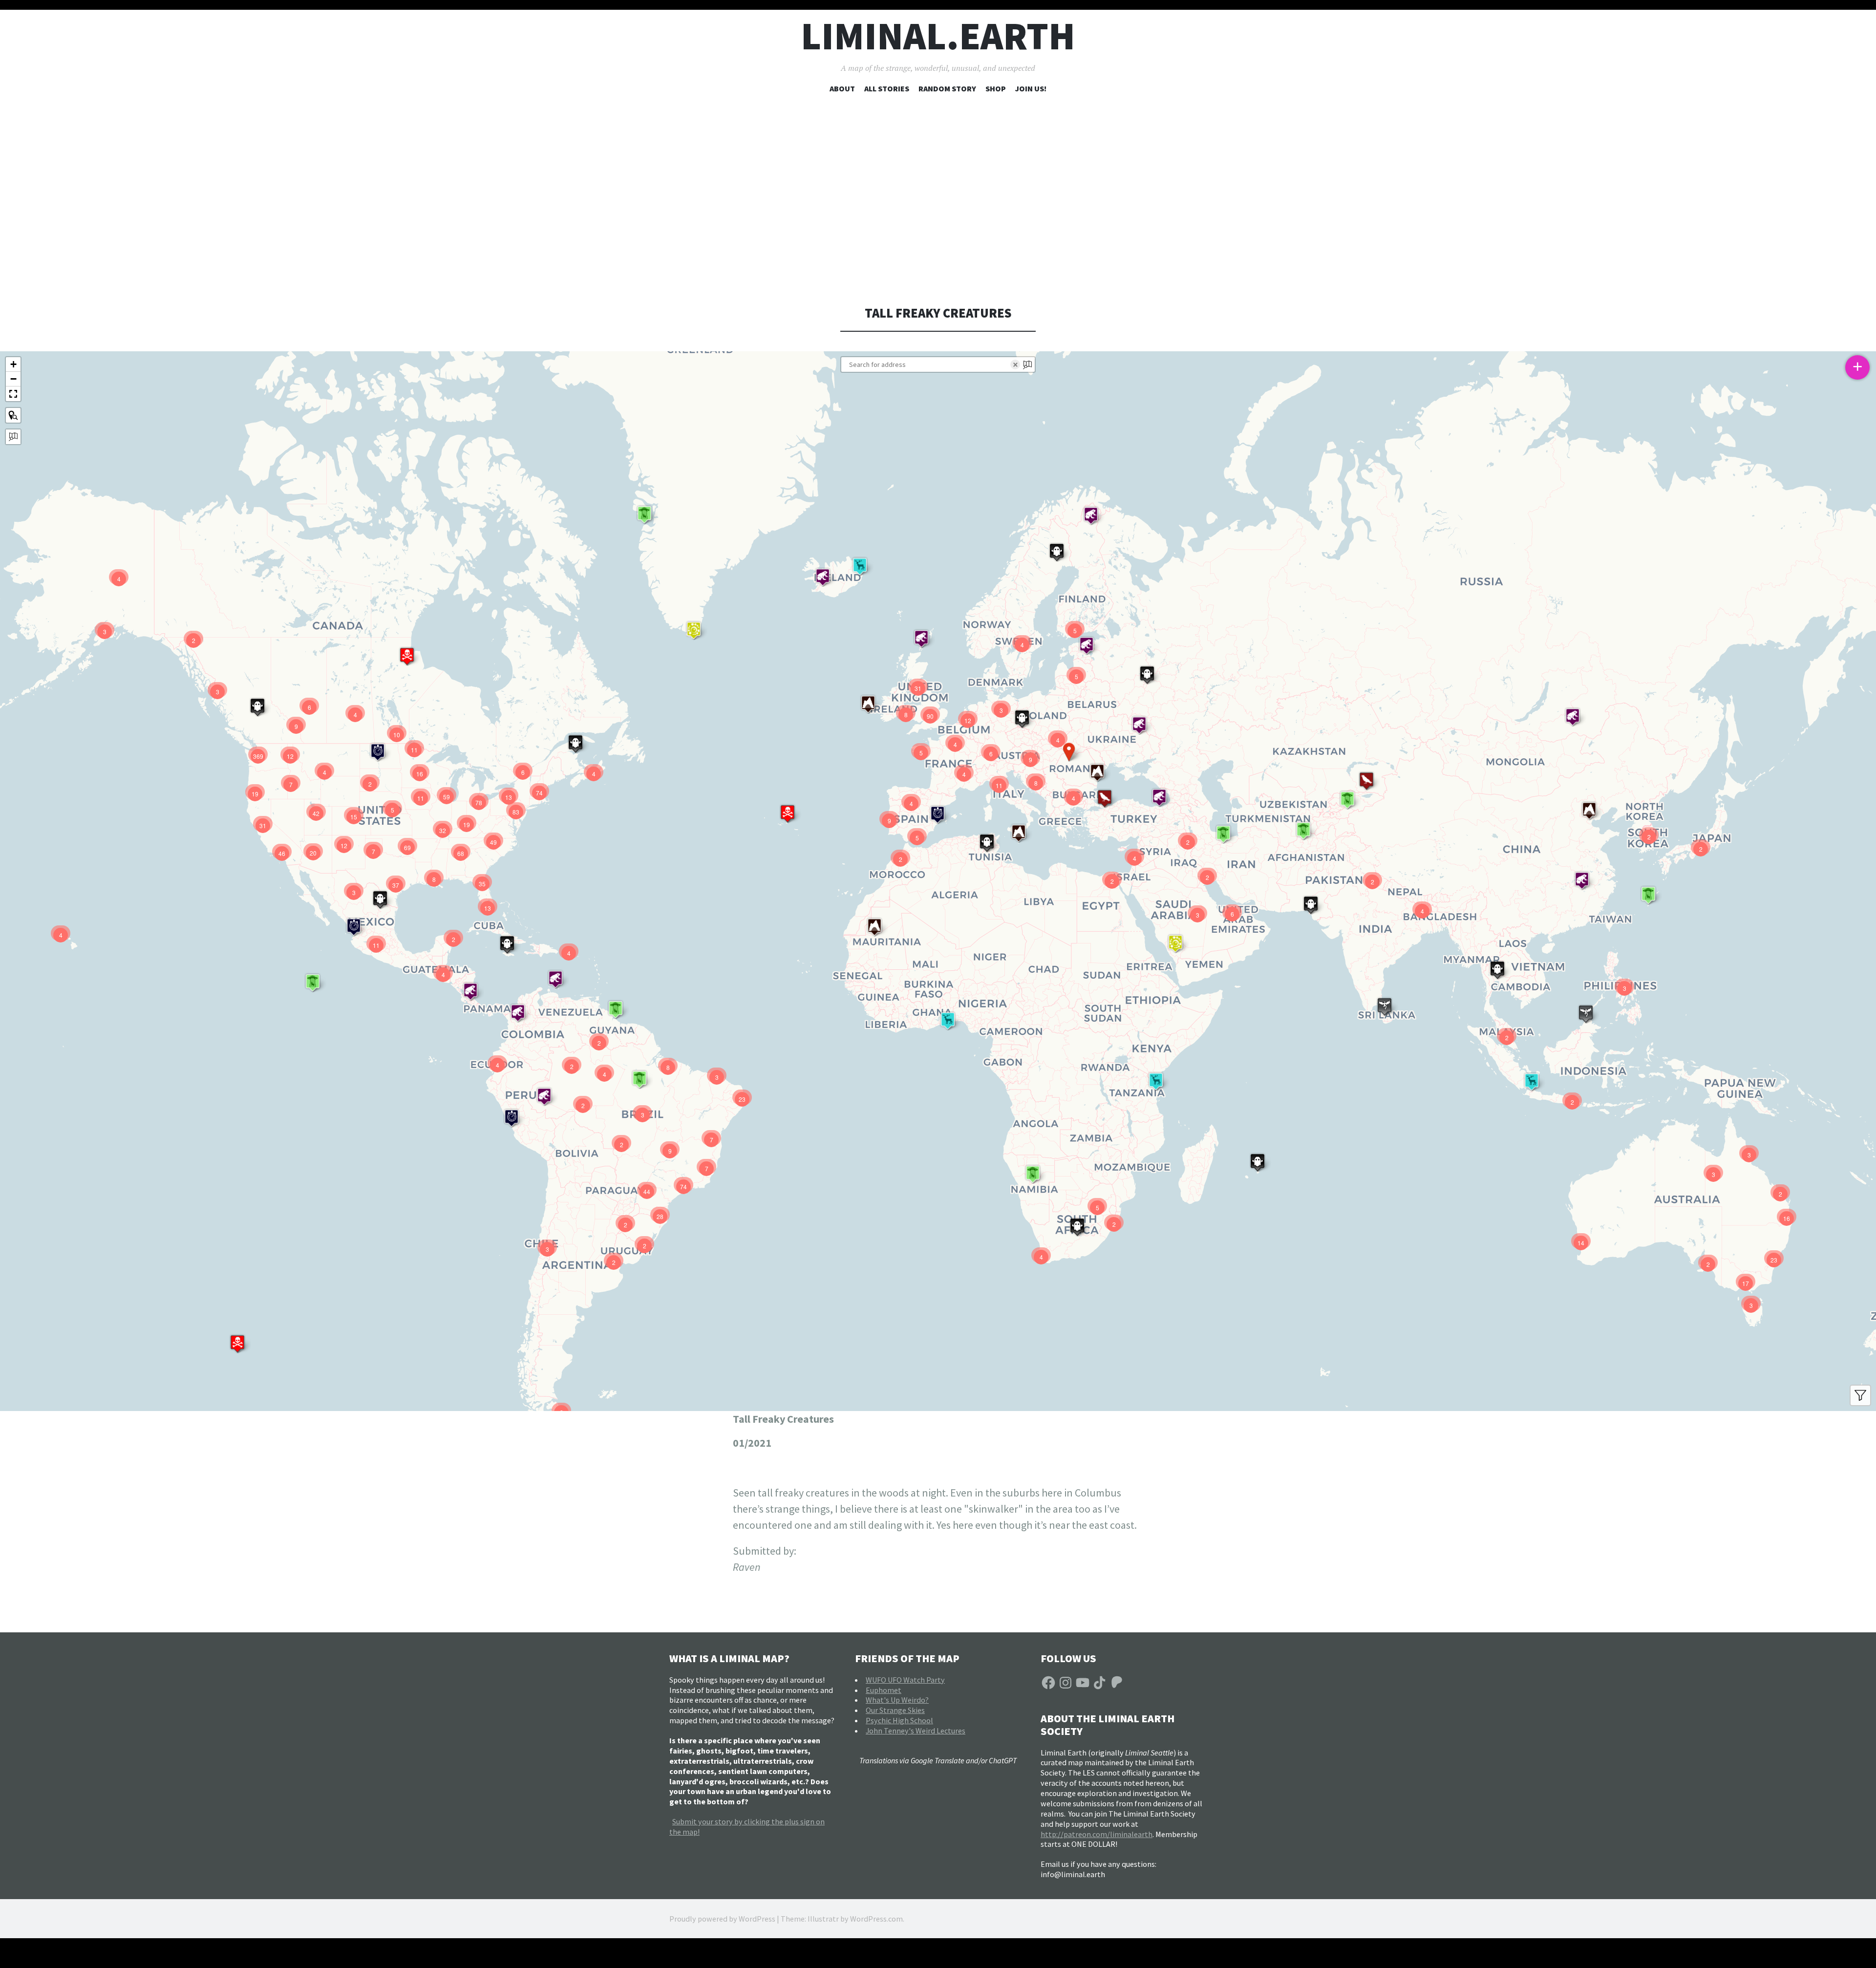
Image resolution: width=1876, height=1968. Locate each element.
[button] (1589, 811)
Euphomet (884, 1690)
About (842, 88)
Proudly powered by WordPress (722, 1919)
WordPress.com (876, 1919)
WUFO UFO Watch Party (905, 1680)
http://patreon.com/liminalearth (1097, 1834)
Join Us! (1031, 88)
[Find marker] (13, 415)
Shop (996, 88)
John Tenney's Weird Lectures (916, 1731)
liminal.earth (938, 36)
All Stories (887, 88)
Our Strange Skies (895, 1710)
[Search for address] (13, 437)
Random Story (947, 88)
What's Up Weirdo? (897, 1700)
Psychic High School (899, 1720)
